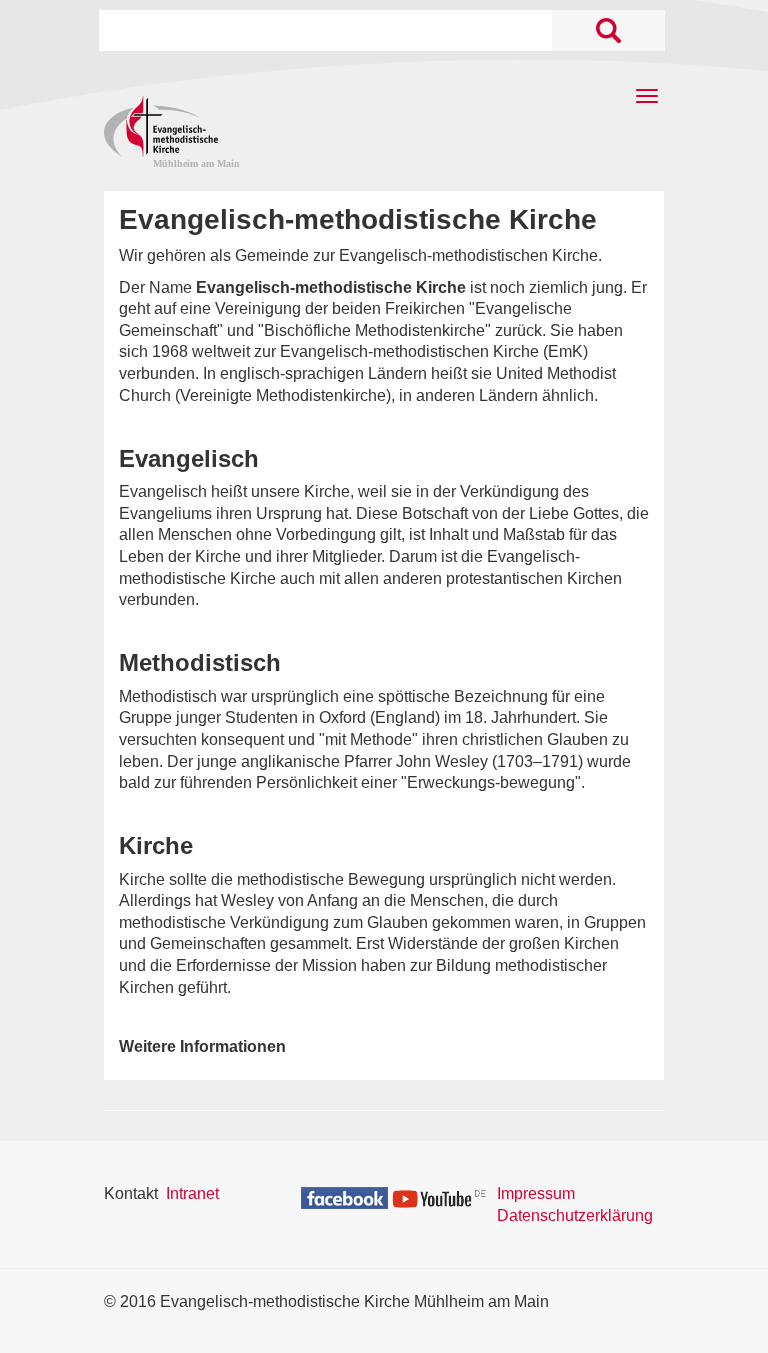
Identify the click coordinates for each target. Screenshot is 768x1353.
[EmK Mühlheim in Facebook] (344, 1196)
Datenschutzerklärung (575, 1215)
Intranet (192, 1193)
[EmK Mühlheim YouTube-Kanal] (439, 1196)
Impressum (536, 1193)
